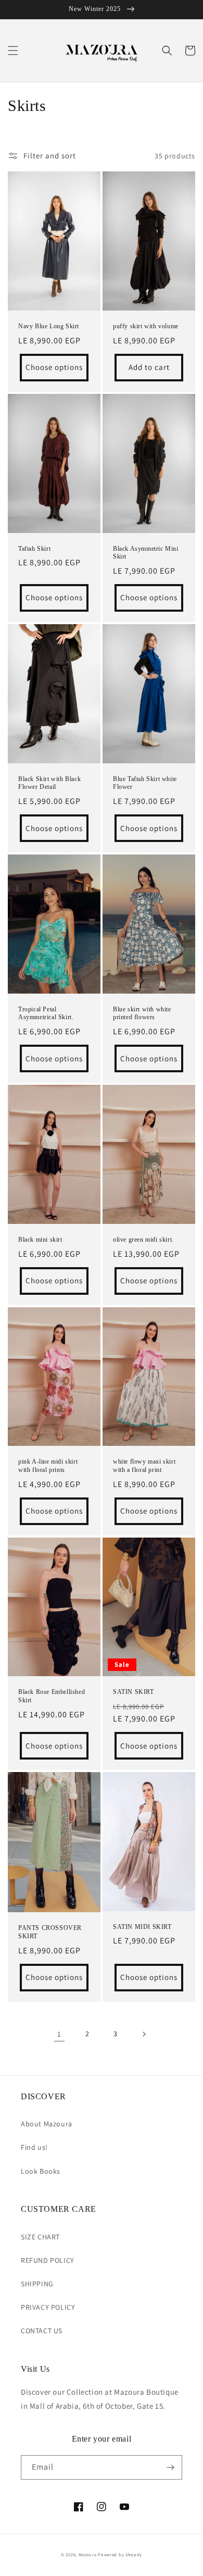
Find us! (34, 2147)
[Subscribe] (170, 2467)
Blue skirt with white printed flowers (142, 1013)
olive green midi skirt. (143, 1240)
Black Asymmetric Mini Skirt (146, 553)
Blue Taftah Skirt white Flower (145, 783)
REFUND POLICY (48, 2260)
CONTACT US (42, 2331)
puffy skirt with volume (146, 326)
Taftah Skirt (34, 549)
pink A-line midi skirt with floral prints (48, 1466)
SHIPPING (37, 2284)
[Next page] (144, 2034)
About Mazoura (47, 2124)
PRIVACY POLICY (48, 2307)
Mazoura (88, 2554)
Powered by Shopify (120, 2554)
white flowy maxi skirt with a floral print (144, 1466)
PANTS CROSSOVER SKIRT (50, 1932)
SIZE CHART (40, 2237)
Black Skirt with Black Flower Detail (49, 783)
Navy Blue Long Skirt (49, 326)
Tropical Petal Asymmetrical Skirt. (46, 1013)
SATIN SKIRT (134, 1692)
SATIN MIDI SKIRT (142, 1927)
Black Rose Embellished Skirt (52, 1696)
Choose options (54, 367)
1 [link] (59, 2034)
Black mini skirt (40, 1240)
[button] (13, 51)
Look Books (41, 2171)
